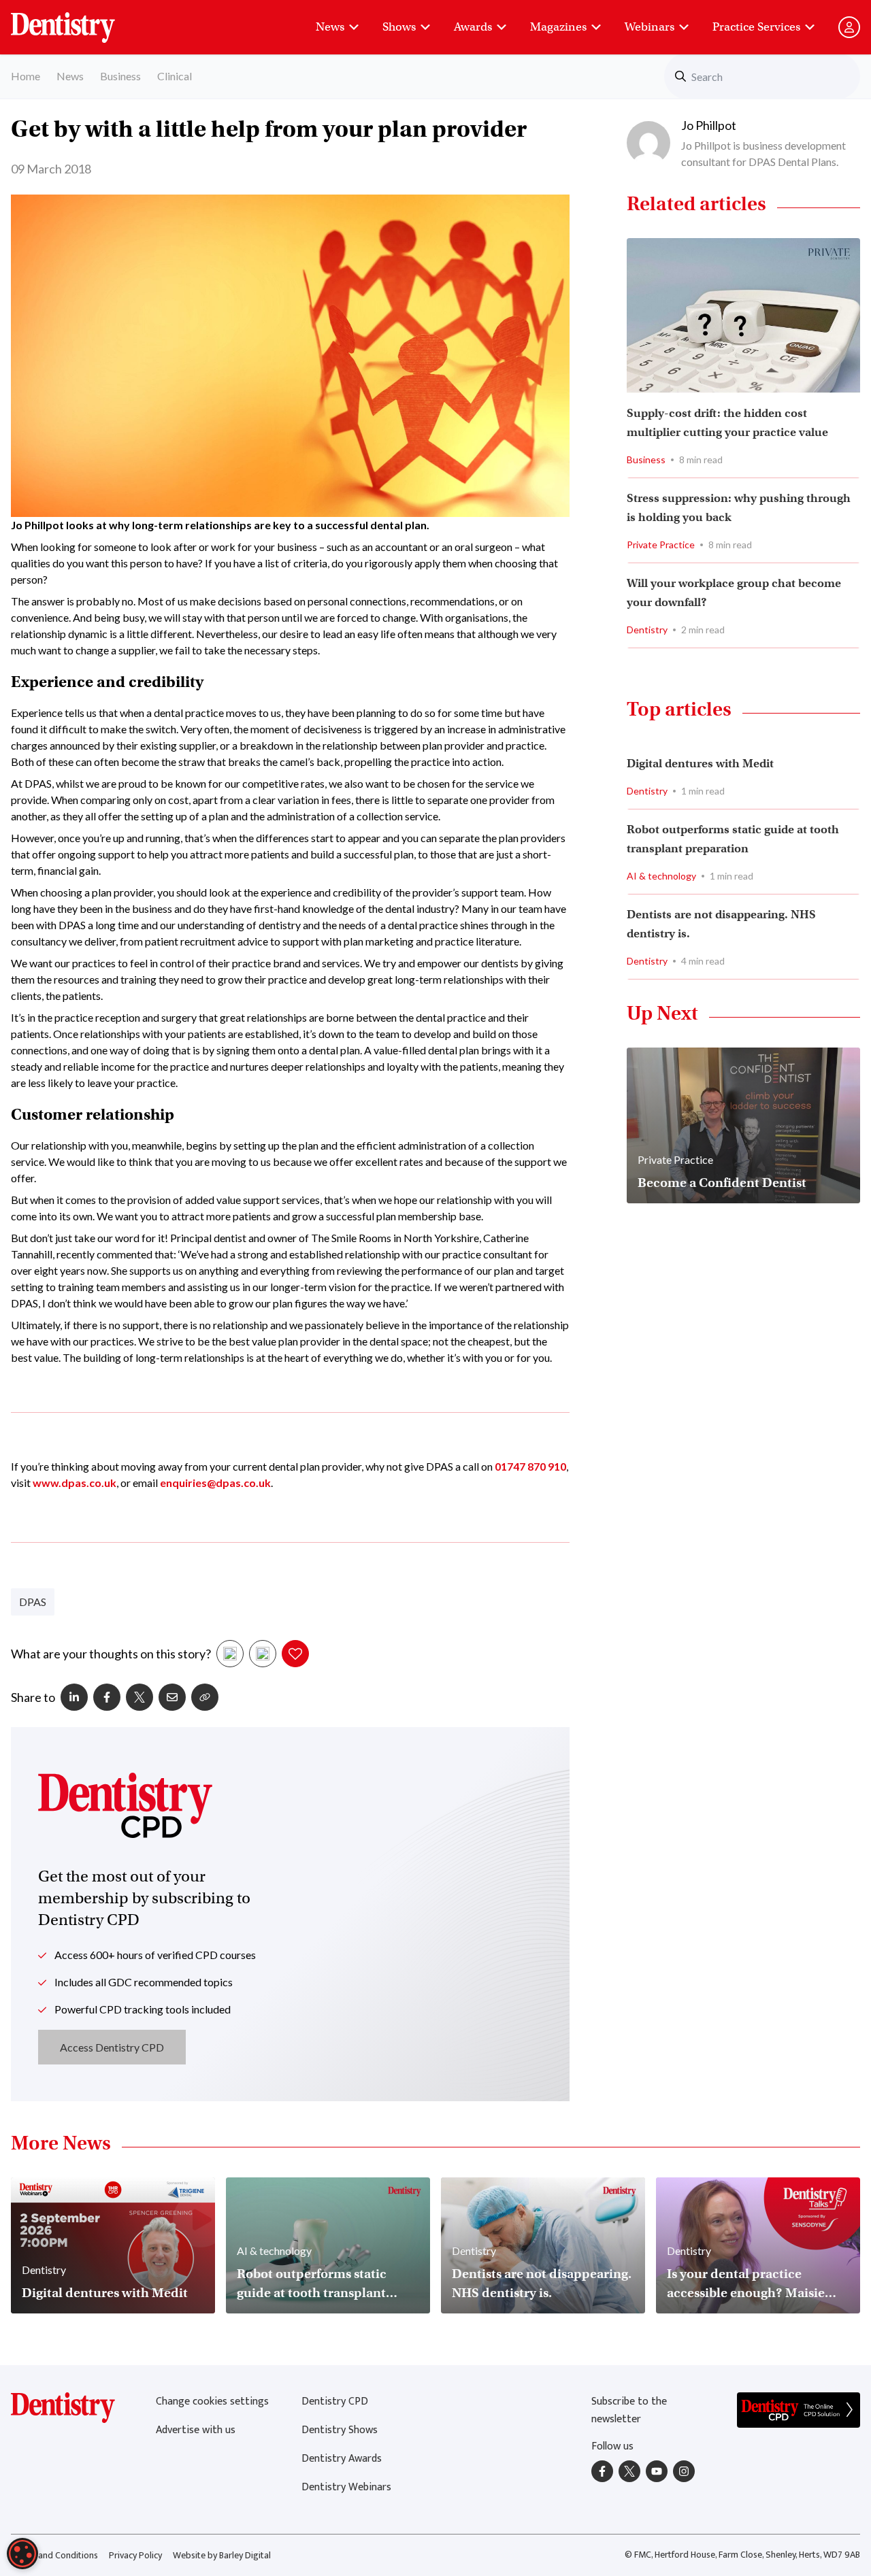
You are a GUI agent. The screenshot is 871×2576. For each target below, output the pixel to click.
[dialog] (22, 2554)
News (330, 27)
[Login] (849, 27)
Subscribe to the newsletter (629, 2410)
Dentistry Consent (79, 20)
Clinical (175, 76)
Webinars (650, 27)
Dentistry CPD (335, 2402)
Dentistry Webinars (346, 2487)
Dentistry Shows (340, 2430)
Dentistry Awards (342, 2459)
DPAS (33, 1602)
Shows (399, 27)
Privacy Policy (135, 2555)
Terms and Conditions (54, 2555)
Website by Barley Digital (222, 2555)
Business (120, 76)
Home (26, 76)
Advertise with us (196, 2430)
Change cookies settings (212, 2402)
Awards (473, 27)
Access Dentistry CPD (112, 2047)
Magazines (558, 27)
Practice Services (756, 27)
